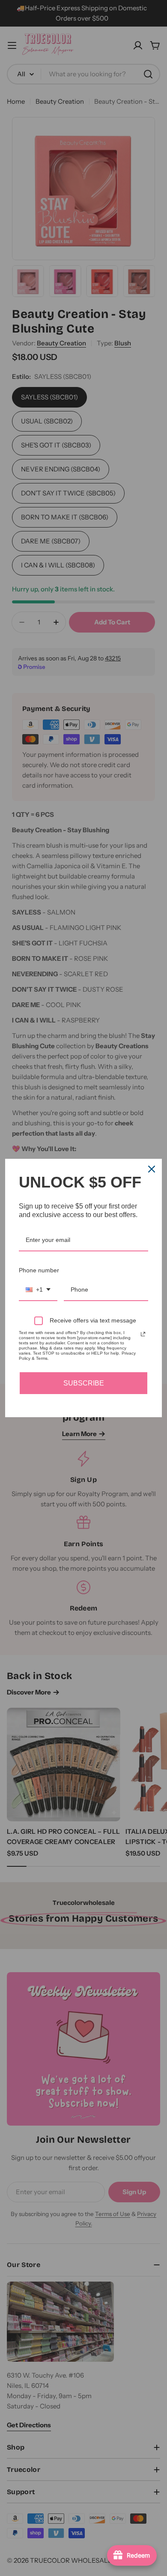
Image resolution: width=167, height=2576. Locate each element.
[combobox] (38, 1290)
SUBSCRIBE (84, 1383)
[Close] (152, 1169)
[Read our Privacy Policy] (143, 1334)
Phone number (39, 1270)
